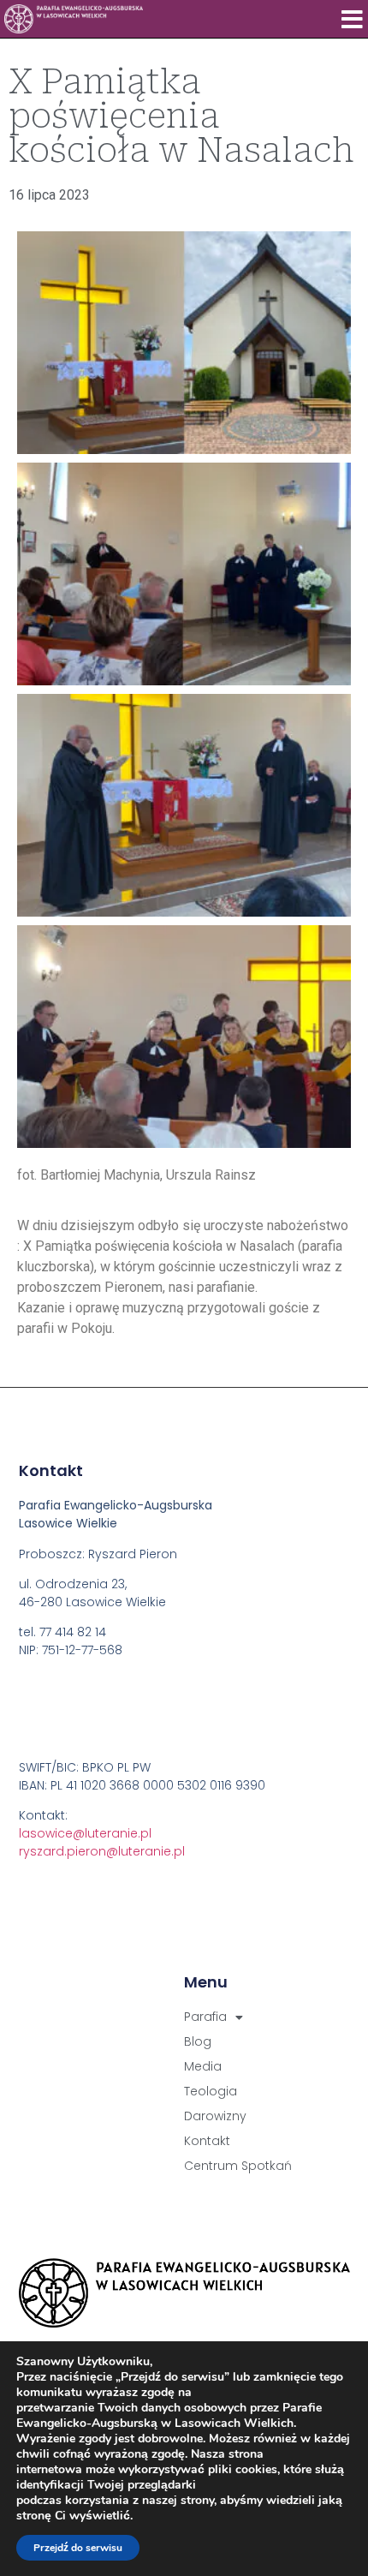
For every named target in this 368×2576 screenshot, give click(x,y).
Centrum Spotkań (238, 2166)
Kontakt (207, 2141)
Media (203, 2066)
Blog (198, 2041)
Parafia (205, 2017)
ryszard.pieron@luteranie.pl (102, 1851)
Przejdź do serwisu (78, 2548)
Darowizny (215, 2116)
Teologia (211, 2091)
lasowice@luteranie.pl (85, 1833)
